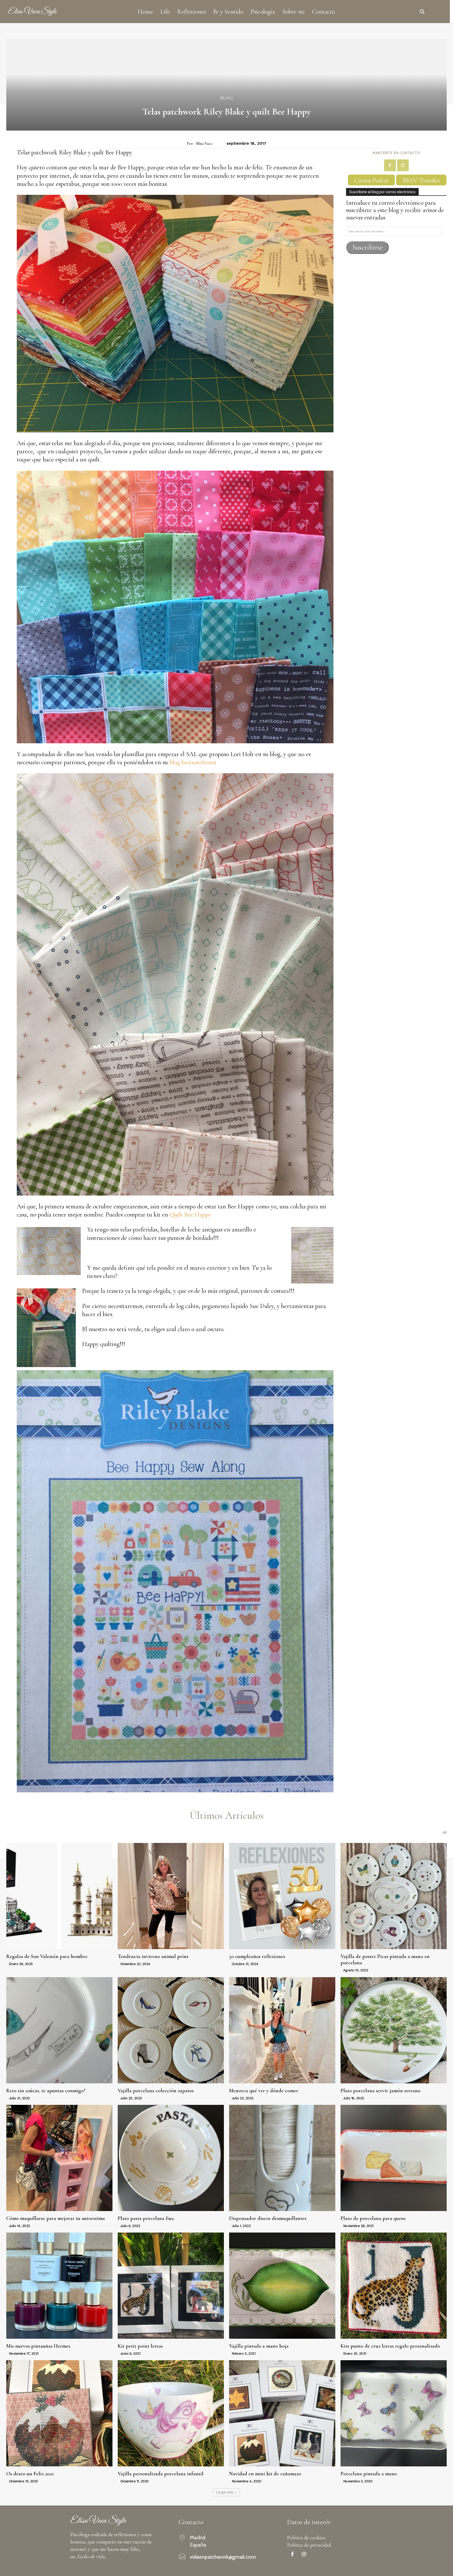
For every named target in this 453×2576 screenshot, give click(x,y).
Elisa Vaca (204, 143)
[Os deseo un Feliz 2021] (59, 2413)
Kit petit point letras (140, 2346)
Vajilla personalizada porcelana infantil (161, 2474)
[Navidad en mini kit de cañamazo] (282, 2413)
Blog (227, 98)
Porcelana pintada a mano (369, 2474)
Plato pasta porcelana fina (146, 2218)
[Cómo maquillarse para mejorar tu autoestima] (59, 2158)
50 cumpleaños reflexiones (257, 1956)
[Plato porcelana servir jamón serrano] (394, 2030)
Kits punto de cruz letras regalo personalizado (390, 2346)
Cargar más (225, 2492)
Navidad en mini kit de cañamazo (265, 2474)
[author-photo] (7, 1964)
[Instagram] (403, 165)
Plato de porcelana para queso (373, 2218)
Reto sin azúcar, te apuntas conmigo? (46, 2091)
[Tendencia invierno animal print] (171, 1896)
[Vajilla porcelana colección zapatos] (171, 2030)
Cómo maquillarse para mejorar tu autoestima (56, 2218)
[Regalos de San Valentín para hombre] (59, 1896)
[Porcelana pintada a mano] (394, 2413)
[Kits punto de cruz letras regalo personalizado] (394, 2286)
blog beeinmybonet (192, 762)
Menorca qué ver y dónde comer (264, 2091)
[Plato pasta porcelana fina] (171, 2158)
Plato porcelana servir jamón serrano (381, 2091)
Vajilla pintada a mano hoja (259, 2346)
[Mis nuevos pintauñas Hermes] (59, 2286)
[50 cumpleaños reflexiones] (282, 1896)
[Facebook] (390, 165)
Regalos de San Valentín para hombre (47, 1956)
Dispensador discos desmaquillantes (268, 2218)
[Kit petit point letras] (171, 2286)
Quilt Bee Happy (190, 1215)
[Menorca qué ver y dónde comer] (282, 2030)
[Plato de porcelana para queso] (394, 2158)
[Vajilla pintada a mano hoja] (282, 2286)
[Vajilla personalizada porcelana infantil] (171, 2413)
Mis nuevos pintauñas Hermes (38, 2346)
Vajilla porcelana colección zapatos (156, 2091)
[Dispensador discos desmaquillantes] (282, 2158)
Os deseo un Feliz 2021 (30, 2474)
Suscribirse (368, 247)
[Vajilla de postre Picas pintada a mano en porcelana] (394, 1896)
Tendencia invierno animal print (153, 1956)
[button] (422, 12)
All (445, 1833)
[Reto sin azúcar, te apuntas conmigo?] (59, 2030)
